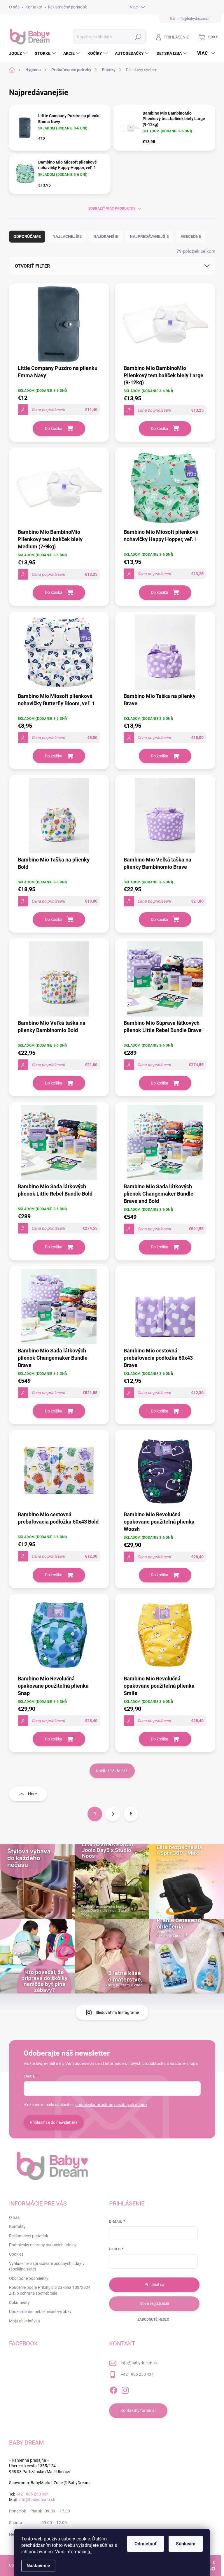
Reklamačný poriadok (67, 7)
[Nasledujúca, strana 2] (113, 1814)
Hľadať (138, 37)
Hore (32, 1794)
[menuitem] (19, 53)
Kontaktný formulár (138, 2410)
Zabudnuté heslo (153, 2319)
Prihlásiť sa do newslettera (54, 2122)
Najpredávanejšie (149, 236)
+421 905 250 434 (137, 2374)
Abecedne (191, 236)
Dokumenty (19, 2303)
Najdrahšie (106, 236)
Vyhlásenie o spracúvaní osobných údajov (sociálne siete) (47, 2266)
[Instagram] (125, 2389)
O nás (14, 7)
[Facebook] (113, 2389)
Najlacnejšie (67, 236)
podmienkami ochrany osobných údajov (111, 2105)
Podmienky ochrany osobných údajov (43, 2245)
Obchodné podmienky (29, 2278)
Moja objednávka (24, 2321)
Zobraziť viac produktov (112, 208)
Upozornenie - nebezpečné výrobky (40, 2312)
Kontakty (34, 7)
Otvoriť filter (32, 266)
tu (90, 2552)
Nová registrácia (154, 2303)
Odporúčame (27, 236)
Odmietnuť (146, 2544)
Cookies (16, 2254)
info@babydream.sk (139, 2363)
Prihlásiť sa (154, 2284)
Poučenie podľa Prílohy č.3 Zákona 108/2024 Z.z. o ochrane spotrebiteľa (50, 2290)
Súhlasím (186, 2544)
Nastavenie (38, 2566)
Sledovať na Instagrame (117, 2012)
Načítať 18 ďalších (112, 1771)
